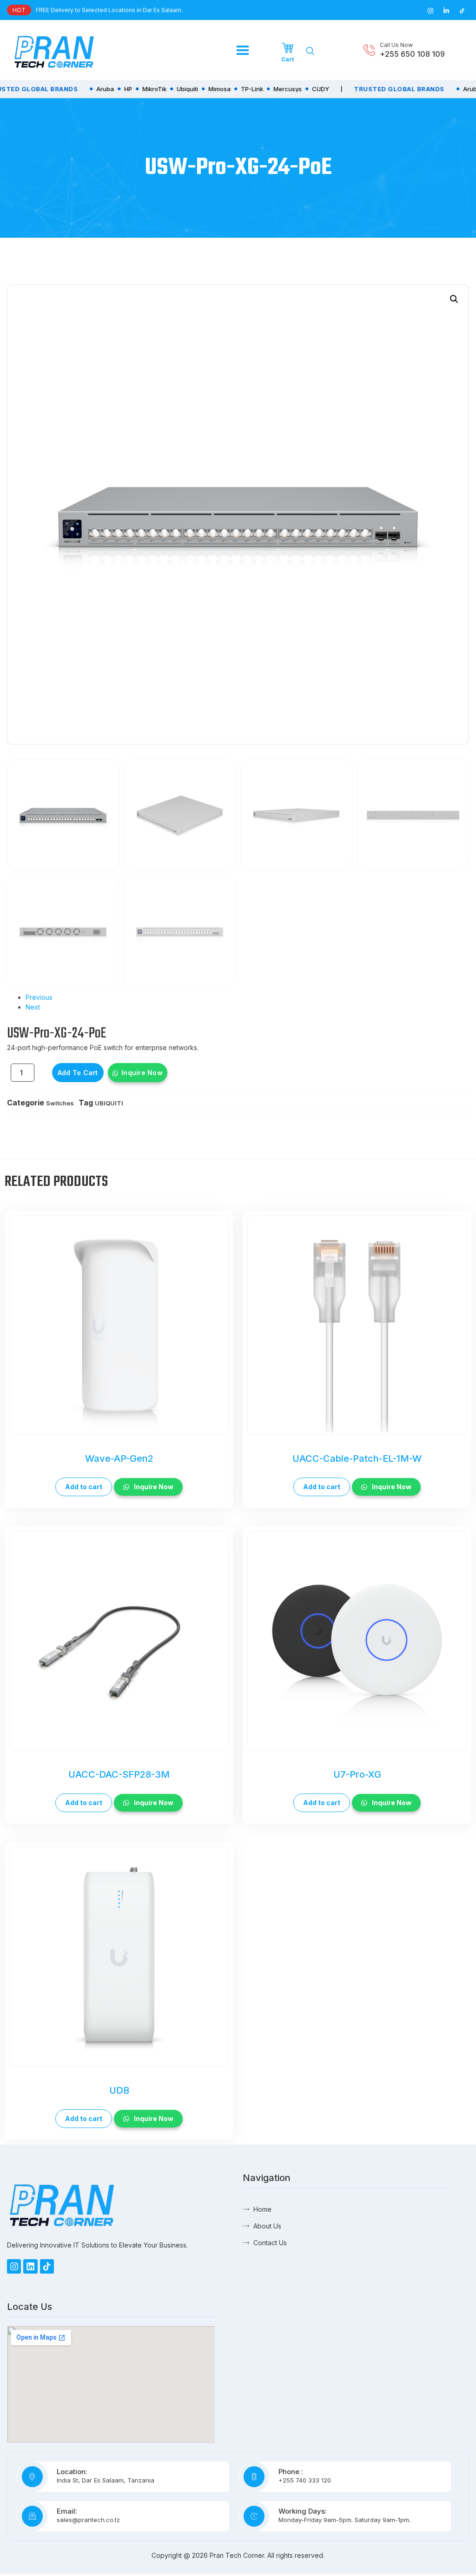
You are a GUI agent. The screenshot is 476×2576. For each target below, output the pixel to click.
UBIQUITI (109, 1103)
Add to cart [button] (84, 1487)
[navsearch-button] (310, 51)
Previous (39, 997)
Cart (288, 59)
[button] (454, 299)
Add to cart (78, 1073)
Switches (60, 1103)
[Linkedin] (30, 2266)
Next (33, 1007)
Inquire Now (142, 1073)
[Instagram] (14, 2266)
